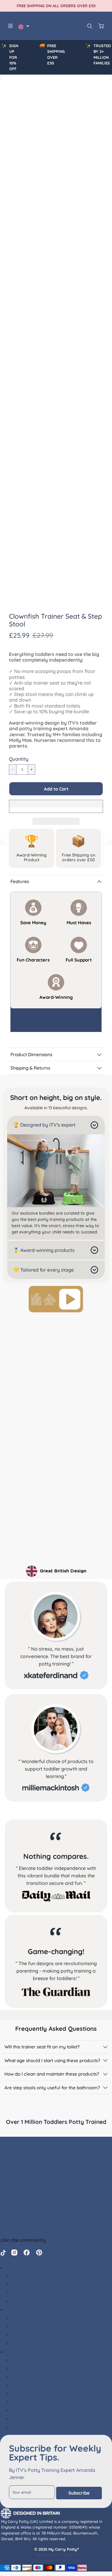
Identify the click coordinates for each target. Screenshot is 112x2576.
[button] (56, 789)
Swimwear (24, 2418)
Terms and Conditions (57, 2555)
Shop (12, 2352)
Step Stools (25, 2410)
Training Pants (29, 2393)
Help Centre (26, 2276)
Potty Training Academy (40, 2301)
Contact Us (25, 2284)
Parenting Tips (29, 2318)
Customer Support (27, 2267)
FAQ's (18, 2292)
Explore (14, 2310)
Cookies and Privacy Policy (56, 2560)
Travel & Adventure (34, 2385)
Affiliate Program (32, 2335)
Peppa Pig (23, 2377)
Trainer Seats (27, 2402)
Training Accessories (35, 2427)
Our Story (23, 2326)
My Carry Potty (29, 2368)
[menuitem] (62, 2276)
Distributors (26, 2343)
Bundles (21, 2360)
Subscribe (79, 2493)
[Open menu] (10, 26)
